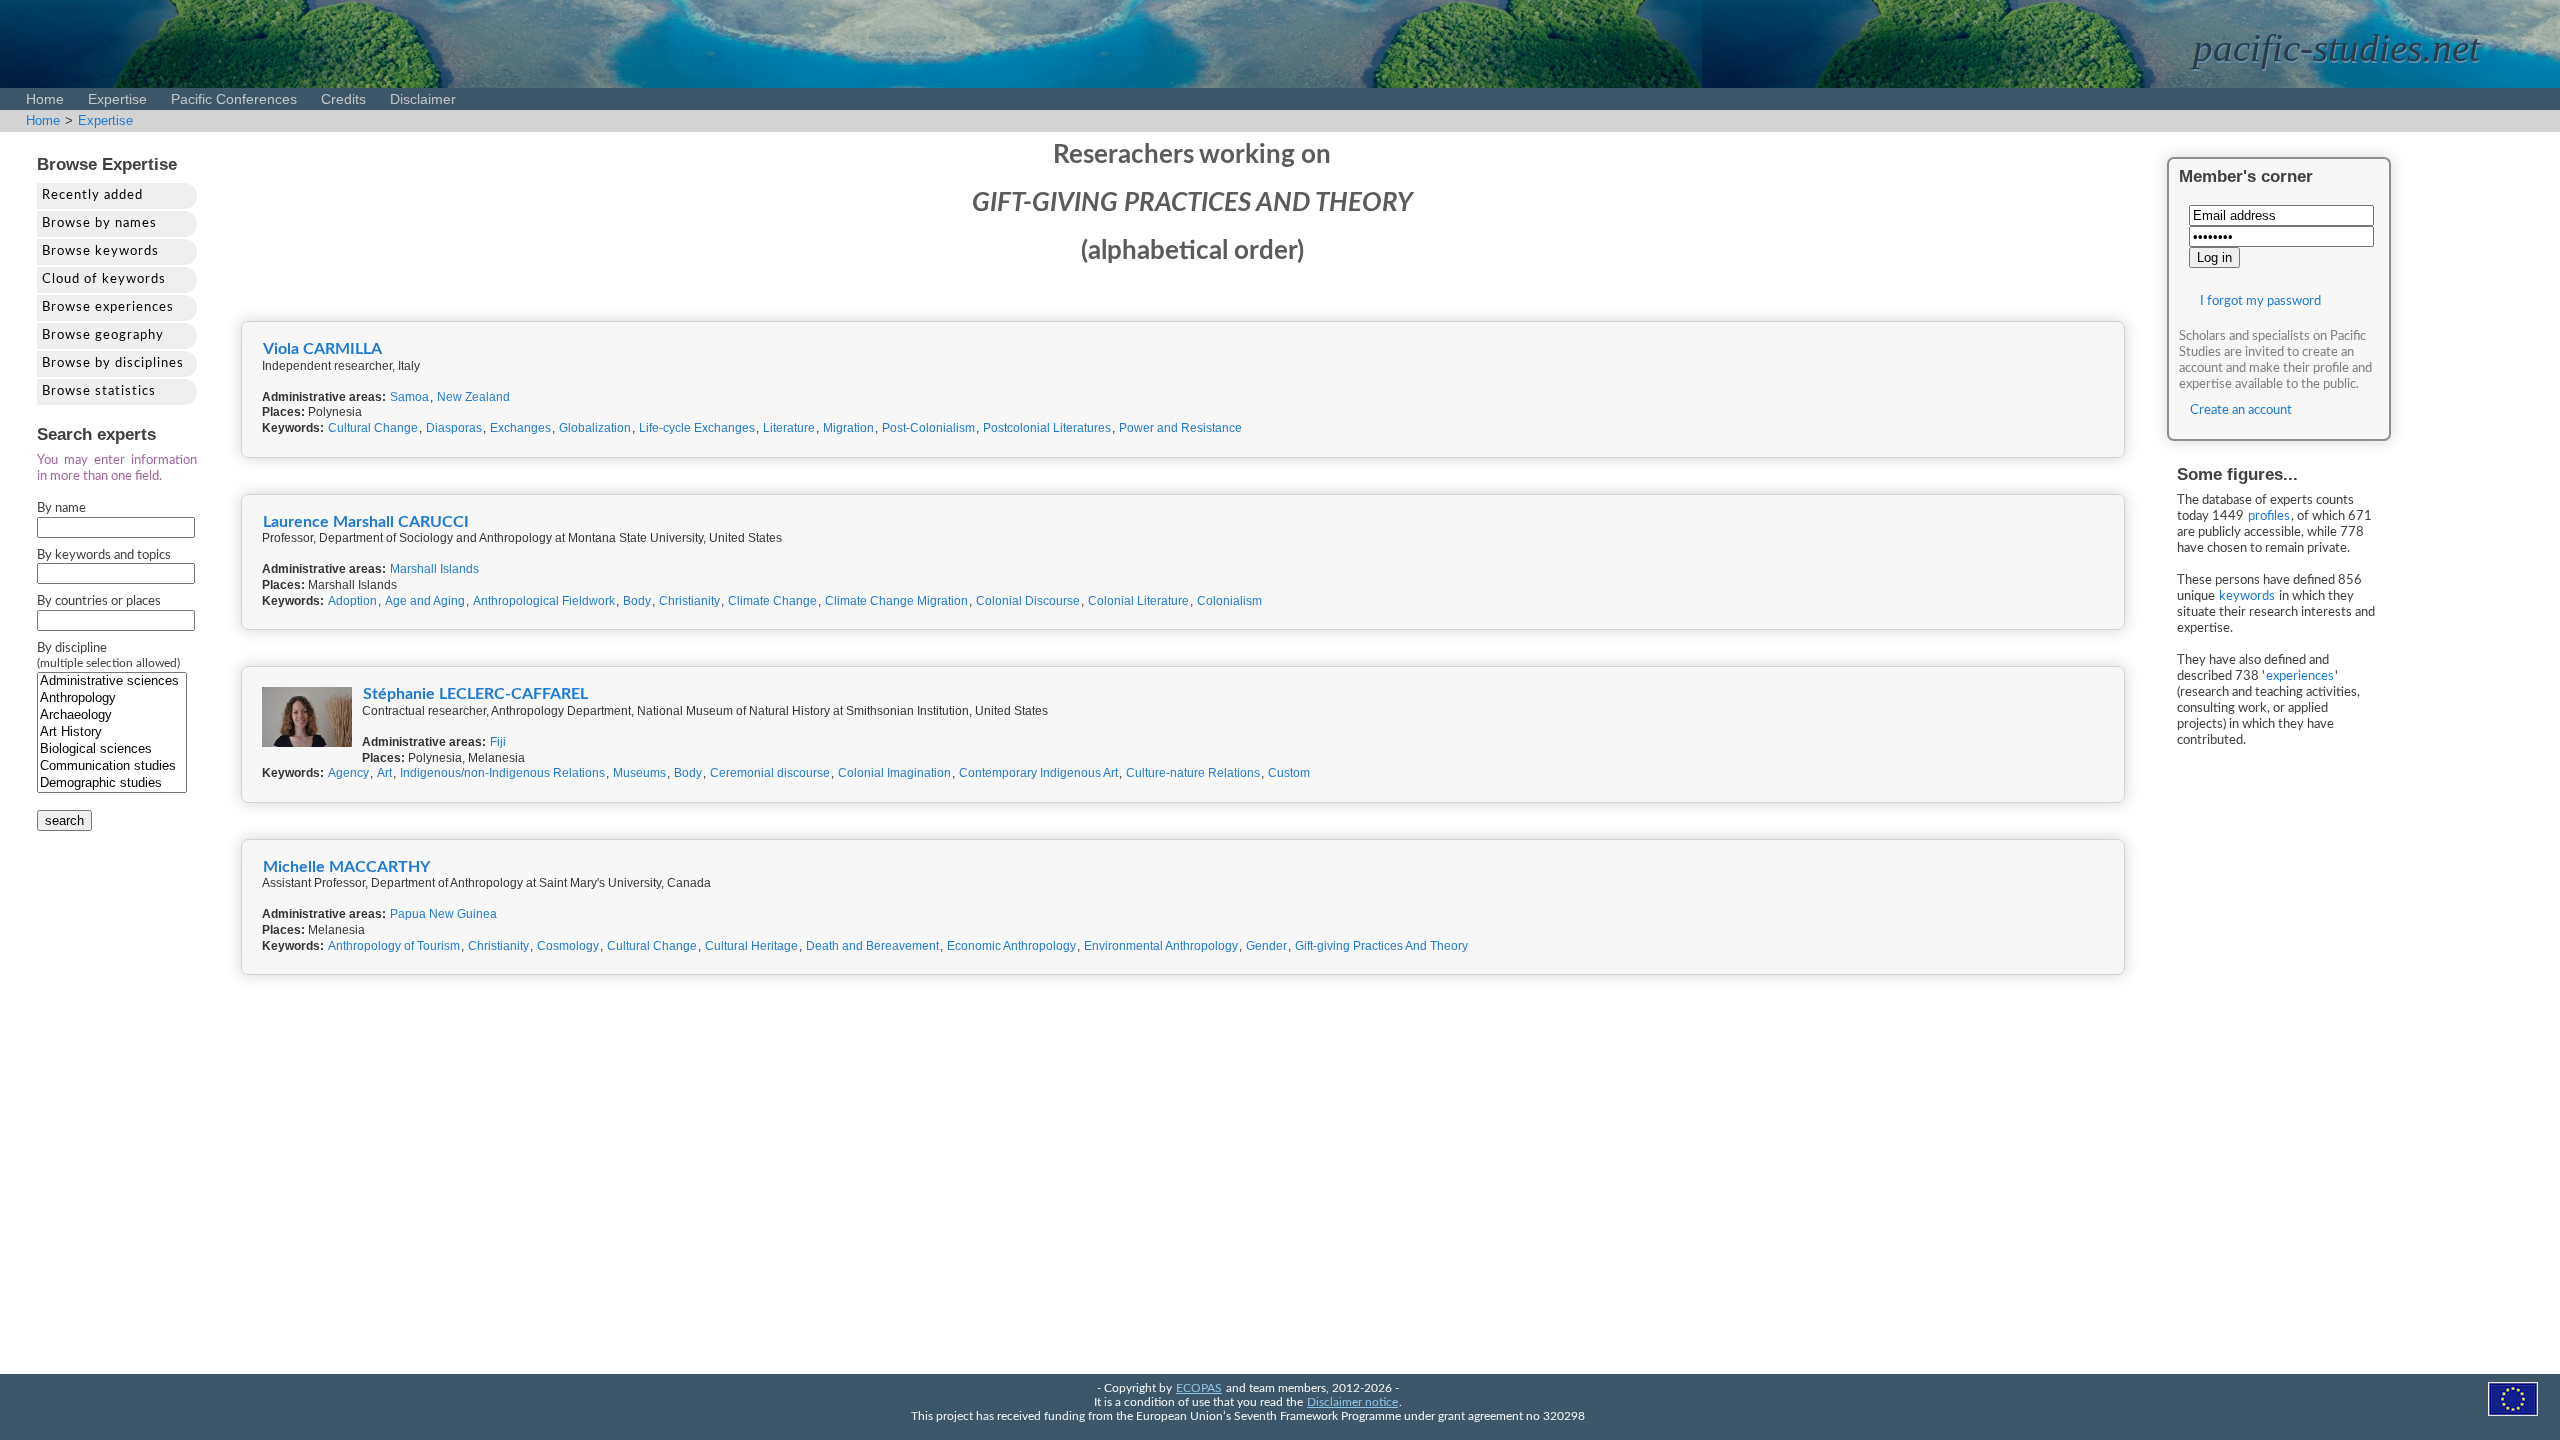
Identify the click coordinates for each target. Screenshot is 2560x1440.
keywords (2247, 596)
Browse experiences (108, 307)
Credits (343, 99)
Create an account (2241, 410)
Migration (848, 428)
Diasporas (454, 428)
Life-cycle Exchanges (697, 428)
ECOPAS (1199, 1388)
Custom (1289, 773)
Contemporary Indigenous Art (1038, 773)
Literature (789, 428)
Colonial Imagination (894, 773)
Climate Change (772, 601)
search (64, 820)
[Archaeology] (112, 715)
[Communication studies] (112, 766)
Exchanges (520, 428)
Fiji (498, 742)
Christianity (689, 601)
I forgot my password (2260, 301)
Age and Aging (425, 601)
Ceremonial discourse (770, 773)
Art (384, 773)
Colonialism (1229, 601)
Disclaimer (423, 99)
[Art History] (112, 732)
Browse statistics (99, 391)
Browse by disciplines (113, 363)
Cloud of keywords (104, 279)
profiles (2269, 516)
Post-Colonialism (928, 428)
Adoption (352, 601)
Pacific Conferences (234, 99)
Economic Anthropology (1011, 946)
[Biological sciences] (112, 749)
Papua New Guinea (443, 914)
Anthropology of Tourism (394, 946)
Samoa (409, 397)
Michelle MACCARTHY (346, 867)
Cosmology (568, 946)
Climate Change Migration (896, 601)
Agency (348, 773)
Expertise (117, 99)
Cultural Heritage (751, 946)
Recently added (92, 195)
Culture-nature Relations (1193, 773)
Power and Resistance (1180, 428)
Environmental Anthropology (1161, 946)
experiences (2300, 676)
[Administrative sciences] (112, 681)
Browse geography (103, 335)
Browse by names (99, 223)
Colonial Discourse (1028, 601)
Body (637, 601)
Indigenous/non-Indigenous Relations (502, 773)
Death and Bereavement (872, 946)
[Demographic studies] (112, 783)
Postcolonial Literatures (1047, 428)
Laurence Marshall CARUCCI (366, 522)
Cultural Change (373, 428)
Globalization (595, 428)
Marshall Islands (434, 569)
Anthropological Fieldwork (544, 601)
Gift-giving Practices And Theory (1381, 946)
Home (45, 99)
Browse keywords (100, 251)
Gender (1266, 946)
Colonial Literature (1138, 601)
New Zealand (473, 397)
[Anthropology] (112, 698)
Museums (639, 773)
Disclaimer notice (1352, 1402)
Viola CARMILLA (322, 349)
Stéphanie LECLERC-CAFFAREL (475, 694)
